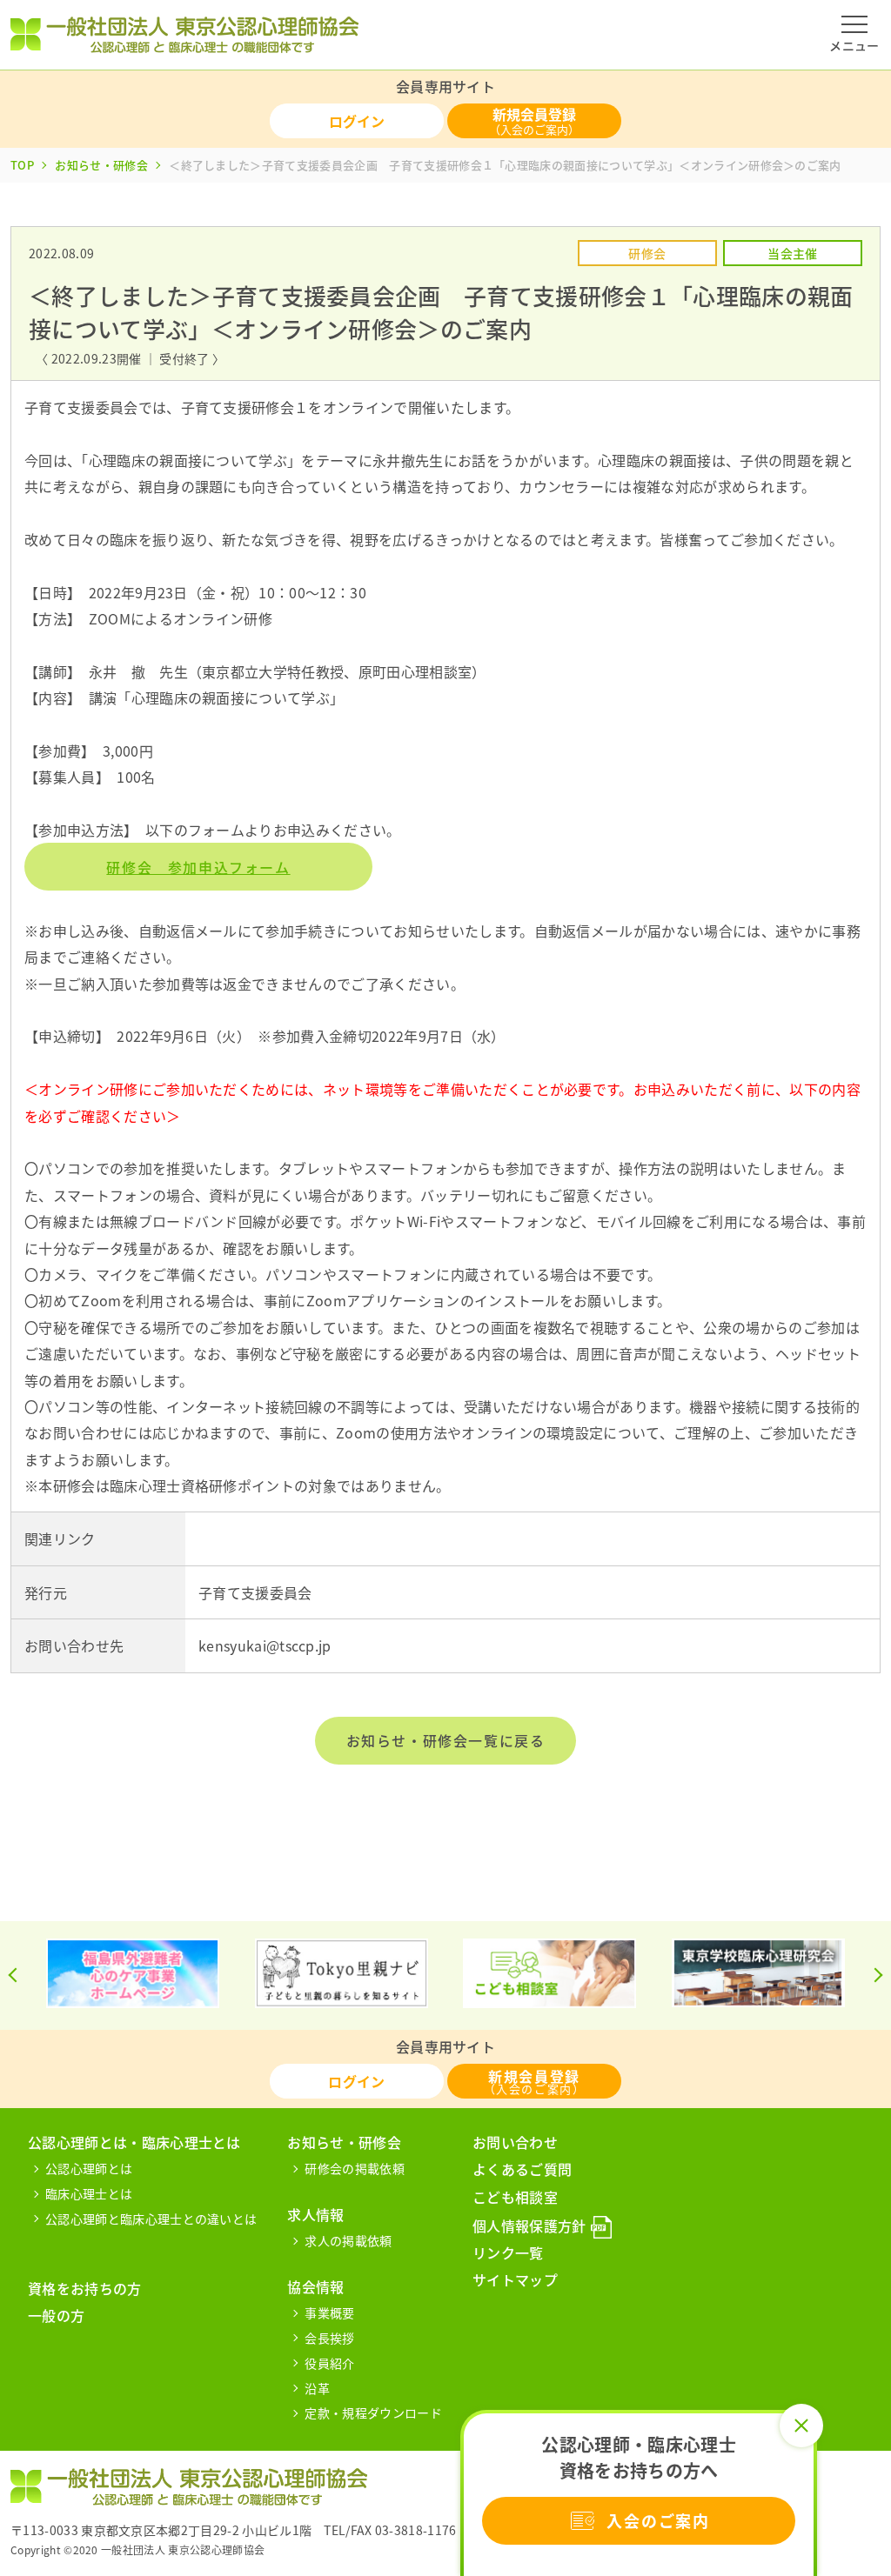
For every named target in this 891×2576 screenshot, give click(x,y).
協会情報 (315, 2286)
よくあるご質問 (522, 2169)
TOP (22, 165)
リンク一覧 (508, 2252)
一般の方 (56, 2315)
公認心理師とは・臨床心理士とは (134, 2142)
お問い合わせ (515, 2142)
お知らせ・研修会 (101, 165)
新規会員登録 (534, 120)
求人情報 (315, 2214)
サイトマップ (515, 2279)
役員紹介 (329, 2363)
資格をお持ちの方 (85, 2288)
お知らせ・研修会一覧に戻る (446, 1740)
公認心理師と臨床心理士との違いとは (151, 2219)
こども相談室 (515, 2197)
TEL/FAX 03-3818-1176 (390, 2530)
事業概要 (329, 2312)
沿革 (317, 2388)
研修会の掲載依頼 (355, 2168)
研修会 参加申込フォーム (198, 867)
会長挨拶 (329, 2338)
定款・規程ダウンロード (373, 2412)
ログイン (357, 121)
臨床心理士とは (89, 2193)
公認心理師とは (89, 2168)
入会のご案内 (658, 2521)
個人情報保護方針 (529, 2226)
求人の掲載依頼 (348, 2240)
